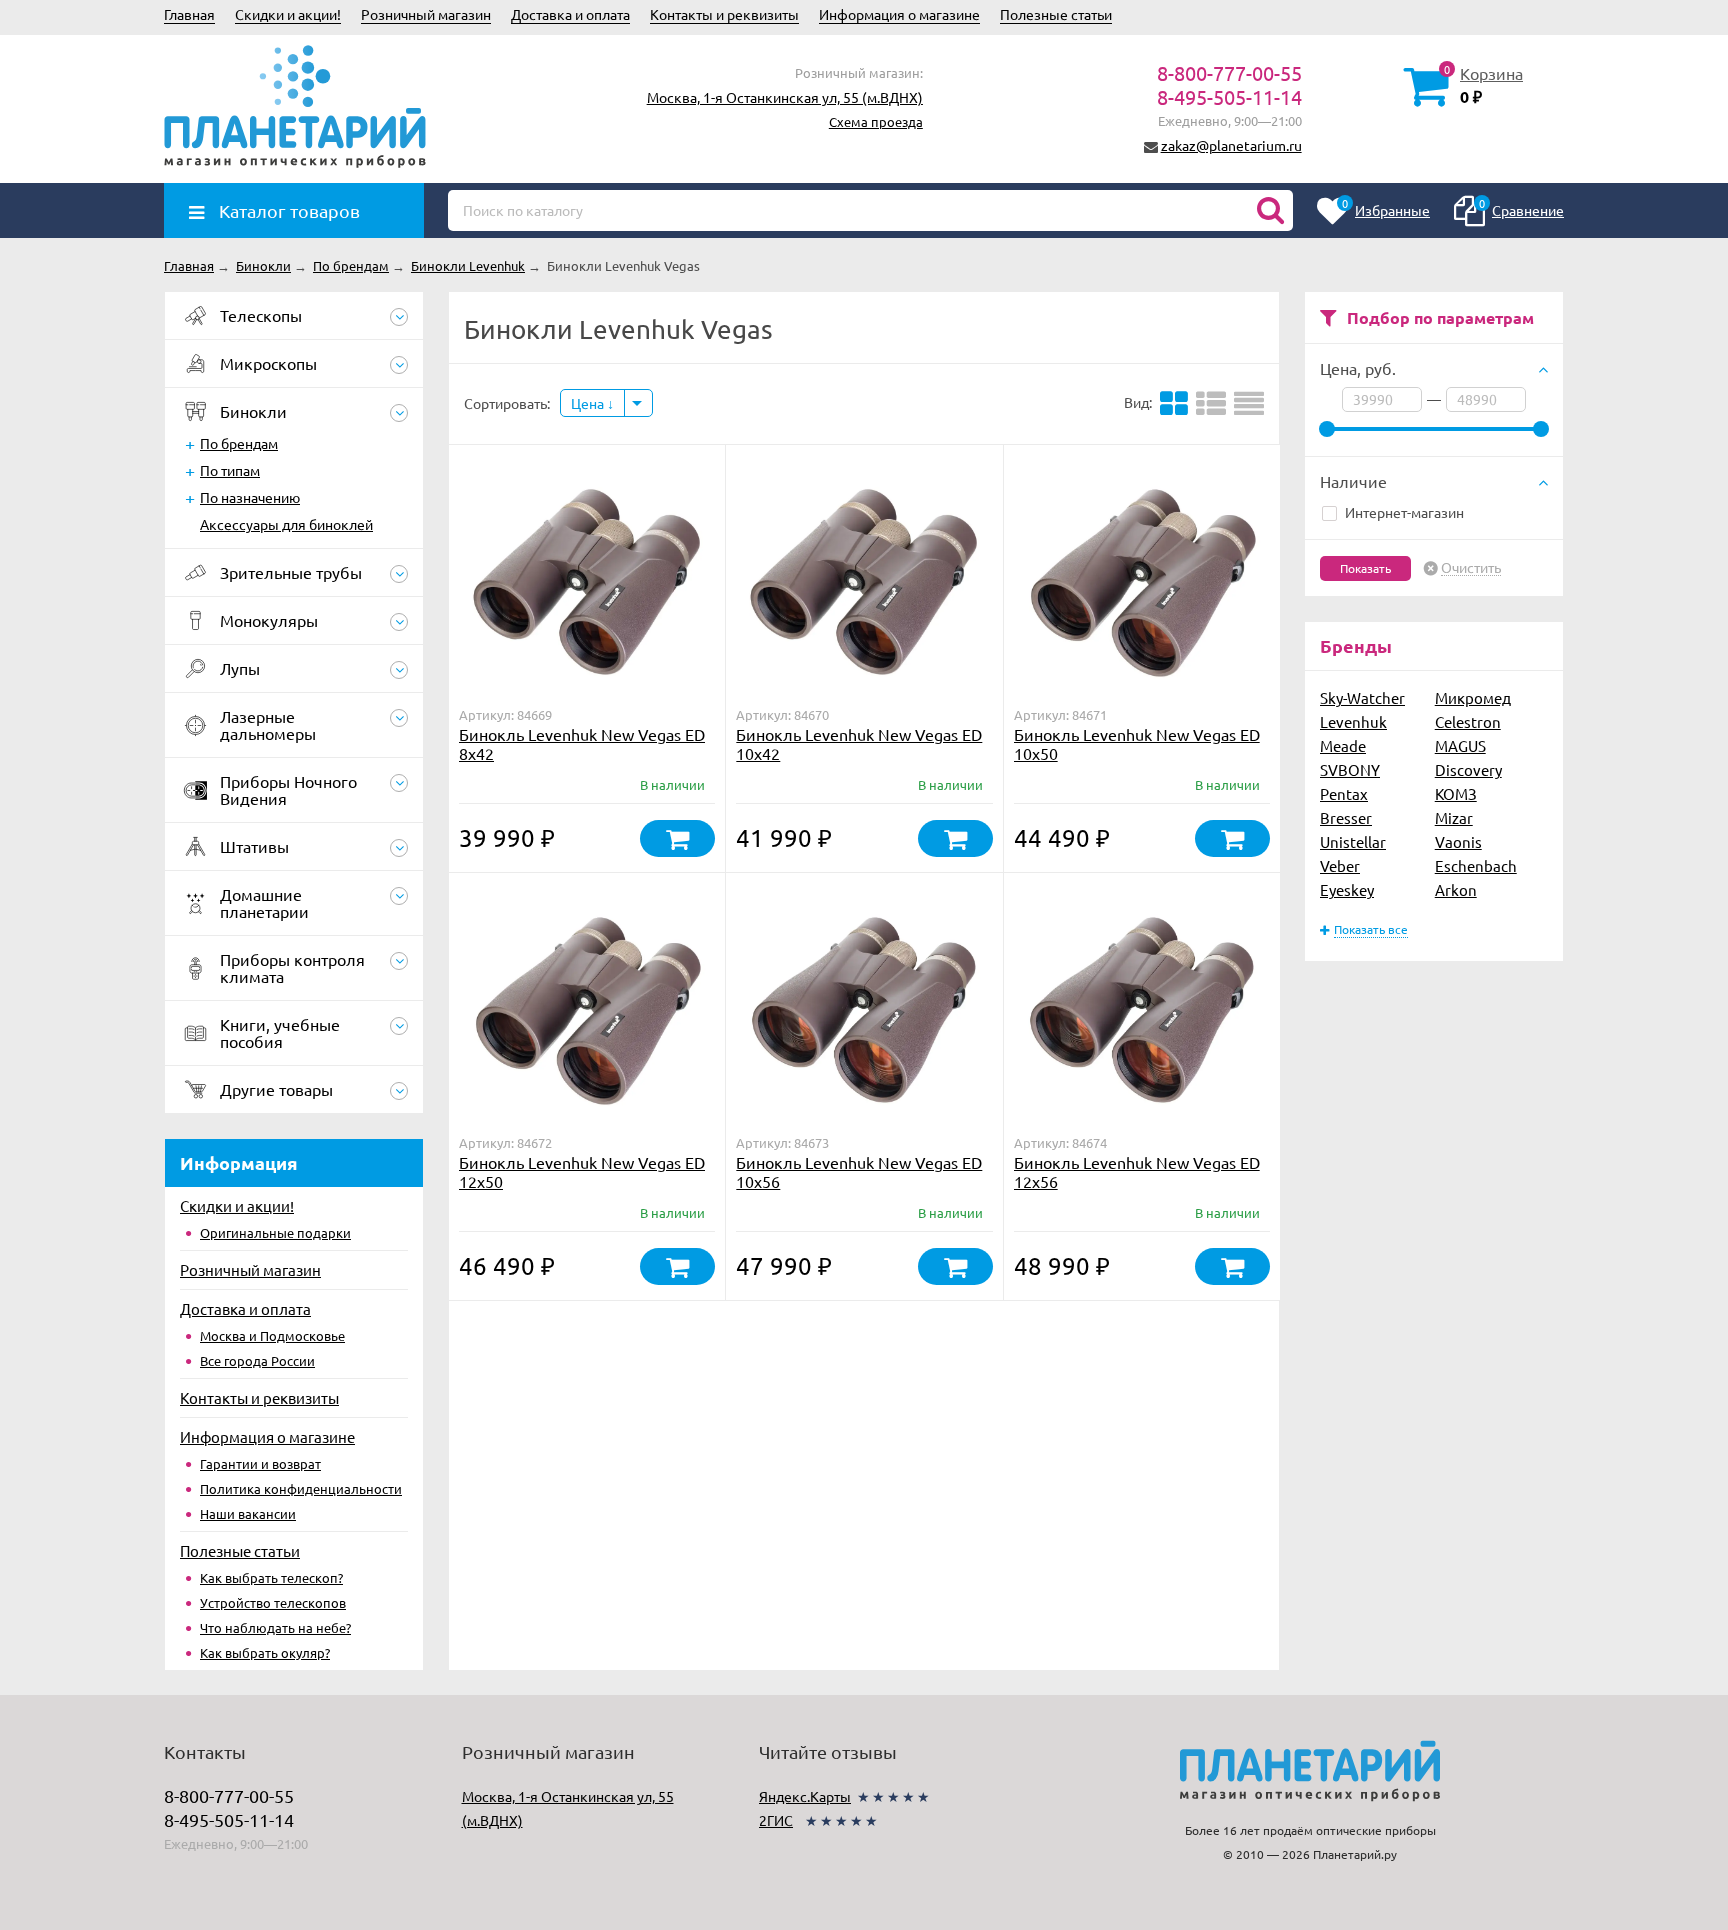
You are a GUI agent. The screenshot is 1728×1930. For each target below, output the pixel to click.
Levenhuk (1353, 721)
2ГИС (776, 1820)
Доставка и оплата (570, 14)
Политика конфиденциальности (301, 1488)
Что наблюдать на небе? (275, 1627)
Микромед (1473, 697)
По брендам (239, 443)
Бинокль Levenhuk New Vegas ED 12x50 (582, 1171)
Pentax (1344, 793)
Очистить (1471, 568)
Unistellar (1353, 841)
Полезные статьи (1056, 14)
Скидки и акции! (288, 14)
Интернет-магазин (1404, 512)
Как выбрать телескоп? (271, 1577)
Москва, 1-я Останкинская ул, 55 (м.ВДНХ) (785, 97)
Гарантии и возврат (260, 1463)
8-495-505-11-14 (1229, 96)
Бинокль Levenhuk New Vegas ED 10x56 (859, 1171)
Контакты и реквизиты (724, 14)
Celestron (1468, 721)
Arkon (1456, 889)
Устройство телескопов (273, 1602)
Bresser (1346, 817)
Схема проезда (876, 121)
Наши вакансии (248, 1513)
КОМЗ (1456, 793)
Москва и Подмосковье (272, 1335)
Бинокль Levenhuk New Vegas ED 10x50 (1137, 743)
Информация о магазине (899, 14)
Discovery (1468, 769)
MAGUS (1460, 745)
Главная (189, 14)
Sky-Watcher (1362, 697)
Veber (1340, 865)
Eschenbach (1476, 865)
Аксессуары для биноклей (286, 524)
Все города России (257, 1360)
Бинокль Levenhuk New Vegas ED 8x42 (582, 743)
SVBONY (1350, 769)
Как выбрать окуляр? (265, 1652)
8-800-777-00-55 (1229, 72)
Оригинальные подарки (275, 1232)
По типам (230, 470)
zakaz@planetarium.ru (1231, 145)
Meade (1343, 745)
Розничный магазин (426, 14)
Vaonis (1458, 841)
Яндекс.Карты (805, 1796)
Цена (589, 403)
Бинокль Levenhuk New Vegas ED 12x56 (1137, 1171)
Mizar (1454, 817)
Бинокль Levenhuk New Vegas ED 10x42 (859, 743)
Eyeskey (1347, 889)
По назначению (250, 497)
